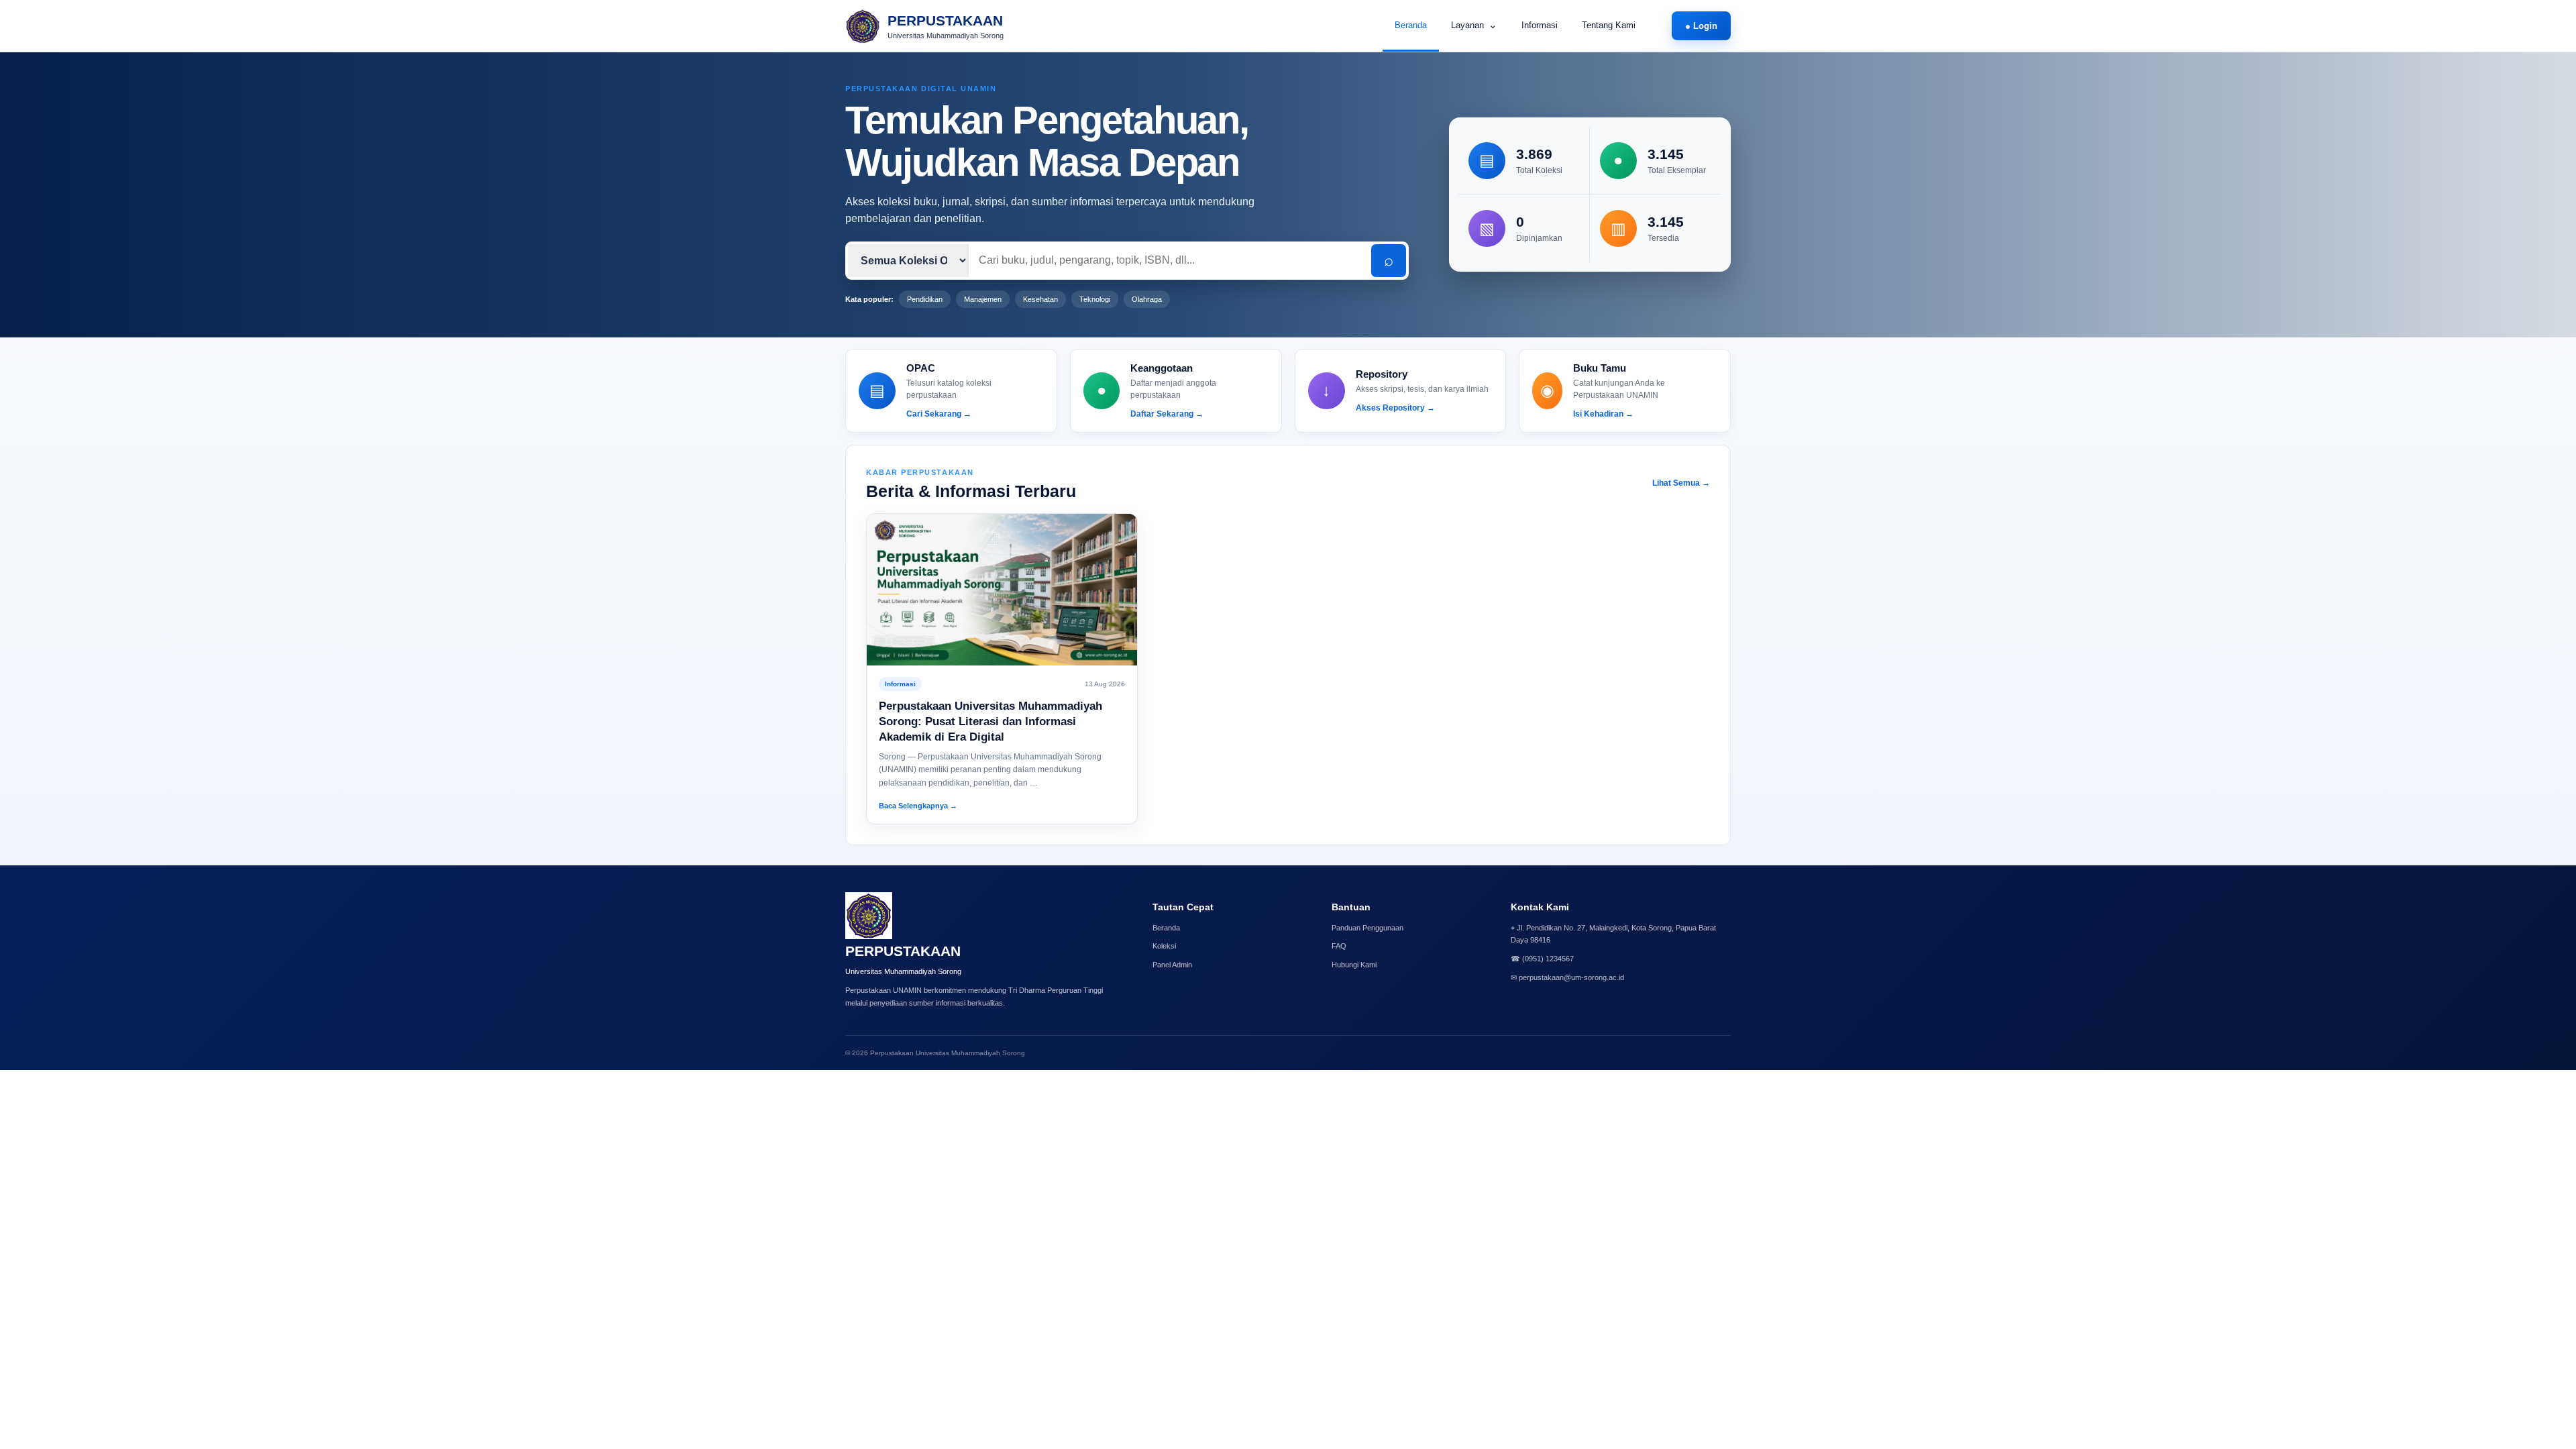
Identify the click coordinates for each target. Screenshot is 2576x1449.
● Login (1701, 26)
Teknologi (1095, 299)
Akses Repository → (1395, 408)
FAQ (1339, 946)
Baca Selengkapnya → (918, 806)
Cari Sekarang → (939, 414)
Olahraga (1147, 299)
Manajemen (983, 299)
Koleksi (1164, 946)
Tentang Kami (1609, 25)
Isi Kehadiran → (1603, 414)
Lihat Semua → (1681, 483)
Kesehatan (1040, 299)
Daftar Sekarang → (1167, 414)
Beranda (1411, 25)
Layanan (1474, 24)
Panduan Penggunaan (1367, 928)
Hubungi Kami (1354, 965)
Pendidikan (925, 299)
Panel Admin (1172, 965)
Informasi (1540, 25)
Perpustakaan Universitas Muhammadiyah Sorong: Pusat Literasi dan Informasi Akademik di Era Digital (990, 721)
